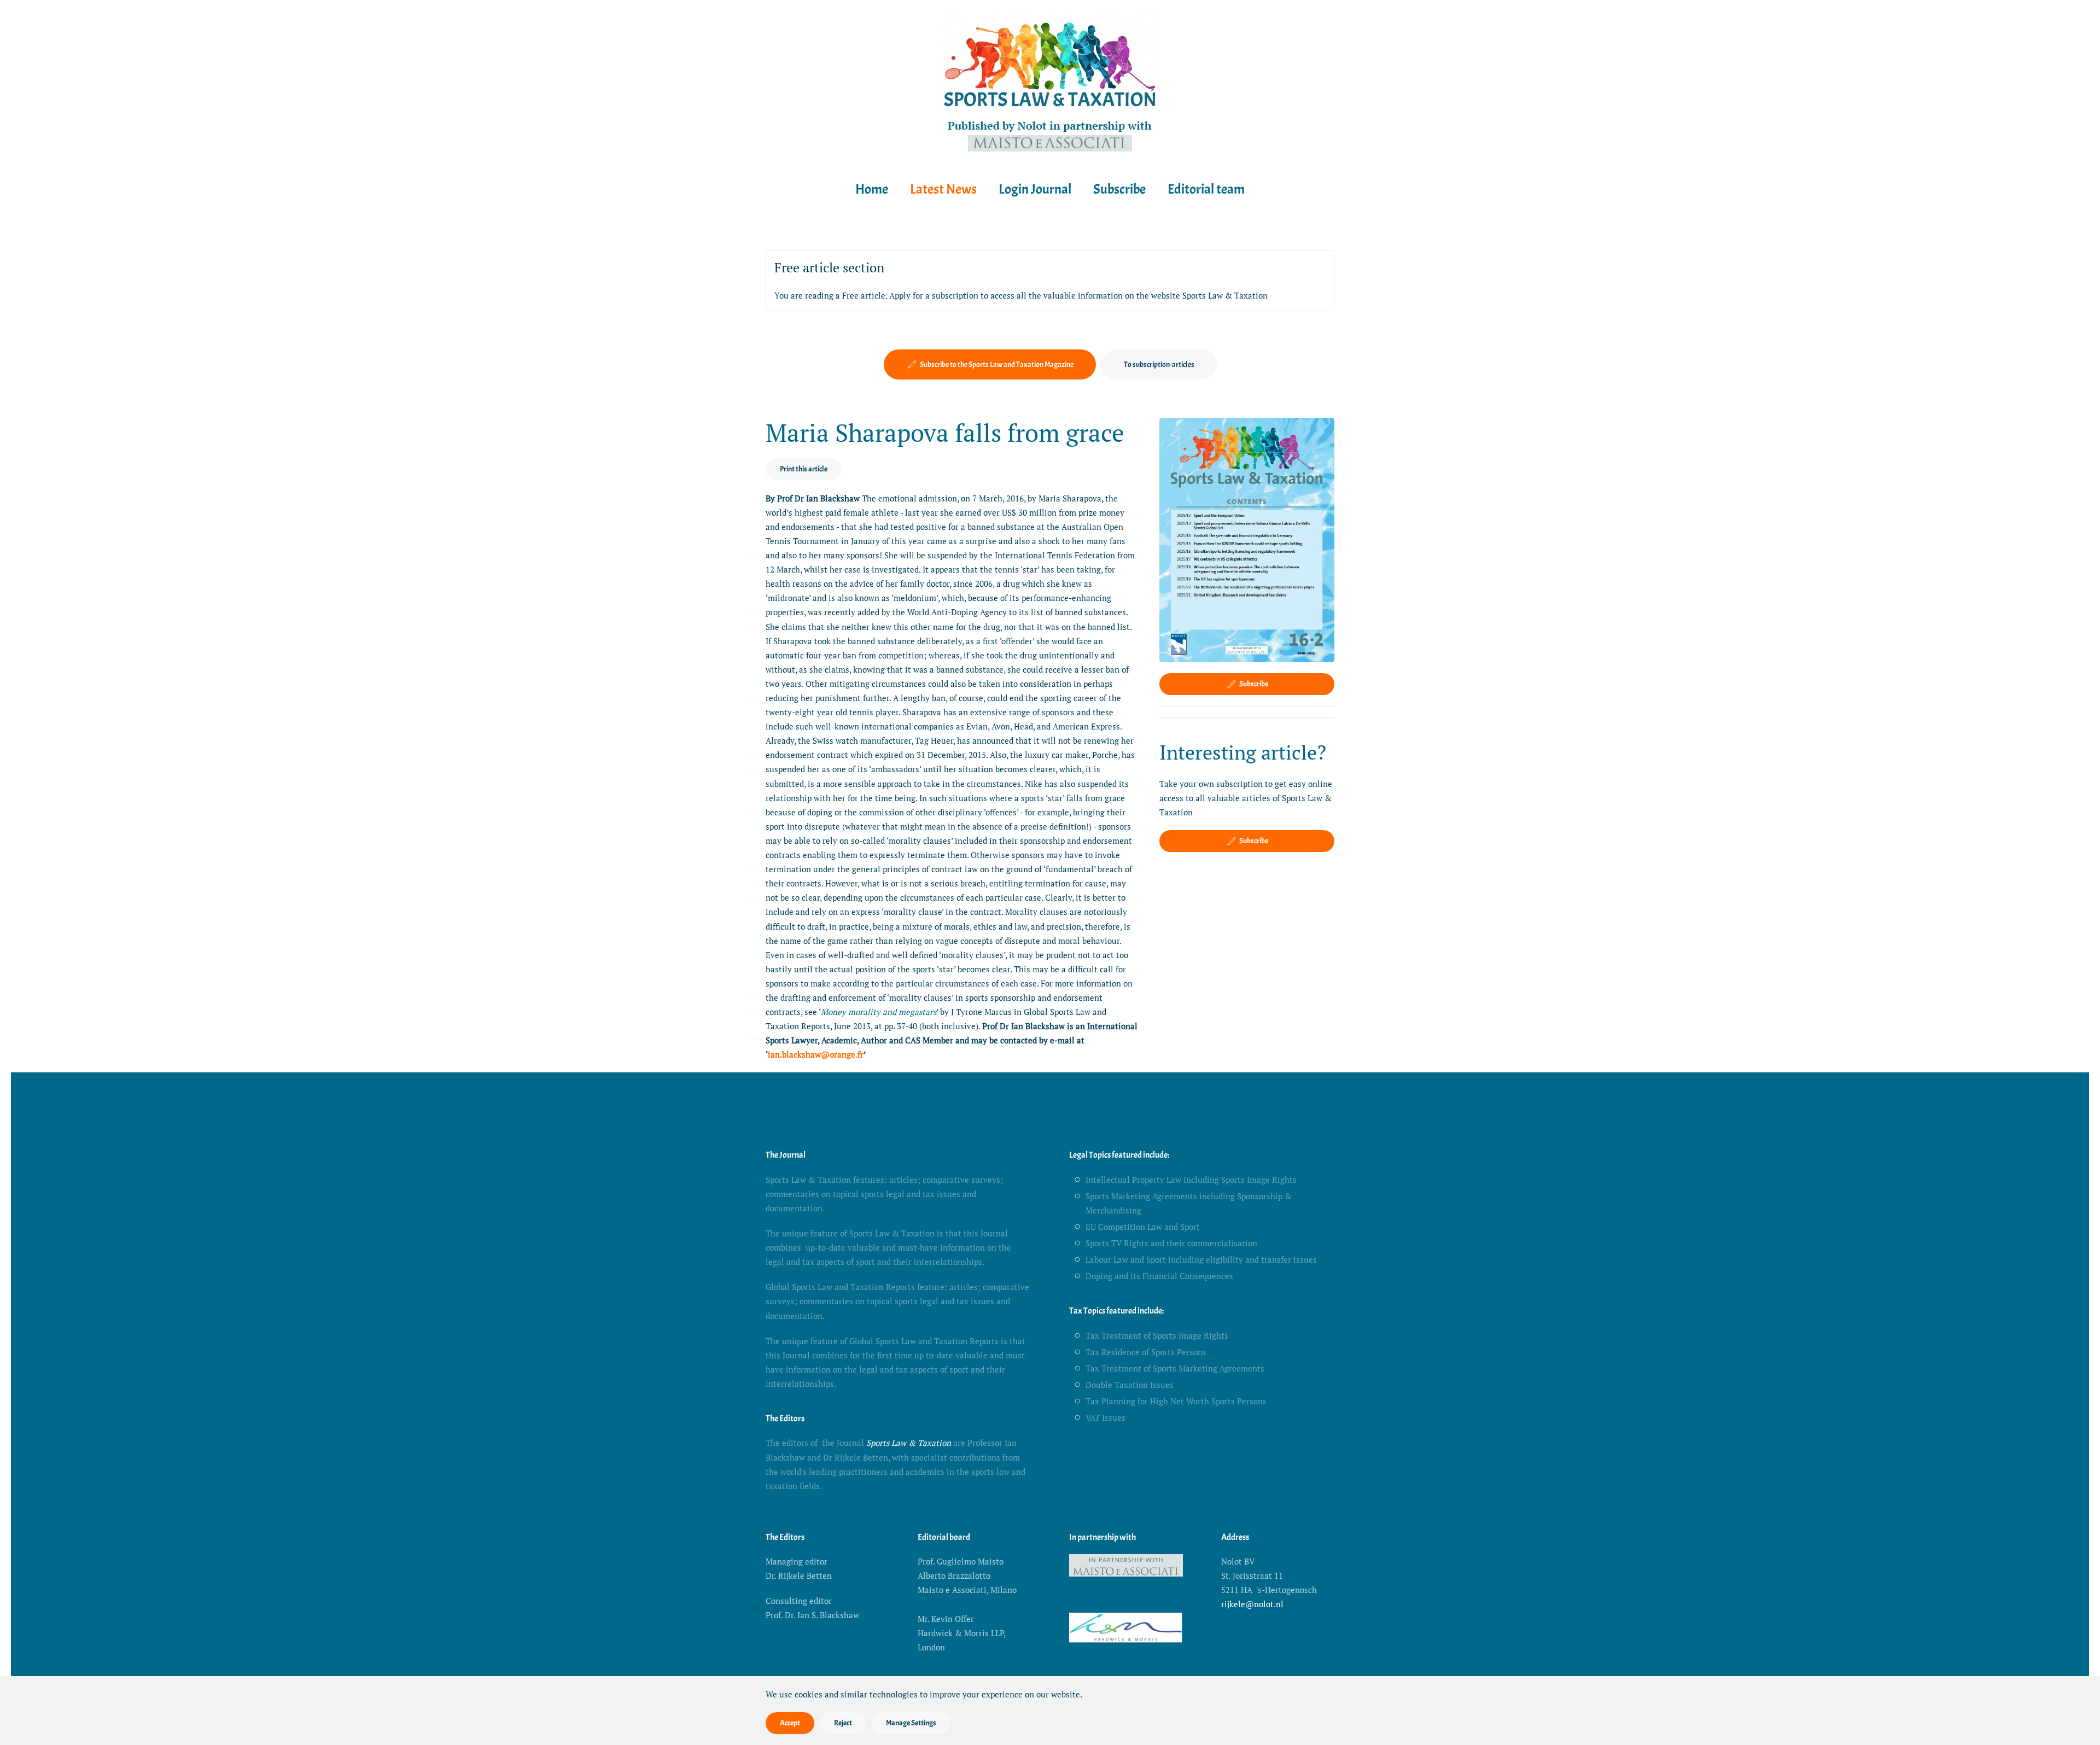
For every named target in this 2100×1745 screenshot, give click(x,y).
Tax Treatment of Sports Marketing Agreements (1175, 1368)
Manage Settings (911, 1723)
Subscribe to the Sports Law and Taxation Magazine (997, 364)
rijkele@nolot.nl (1252, 1604)
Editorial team (1206, 189)
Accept (790, 1723)
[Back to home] (1050, 84)
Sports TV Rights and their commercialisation (1171, 1243)
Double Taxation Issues (1130, 1385)
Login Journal (1035, 189)
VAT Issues (1106, 1417)
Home (872, 189)
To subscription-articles (1159, 364)
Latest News (943, 189)
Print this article (804, 469)
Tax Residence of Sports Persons (1146, 1352)
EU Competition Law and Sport (1143, 1227)
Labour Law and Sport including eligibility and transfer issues (1201, 1259)
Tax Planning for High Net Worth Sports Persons (1176, 1401)
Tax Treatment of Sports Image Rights (1157, 1335)
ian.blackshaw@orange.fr (816, 1054)
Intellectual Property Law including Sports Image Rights (1191, 1180)
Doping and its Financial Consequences (1159, 1276)
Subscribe (1119, 189)
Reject (843, 1723)
